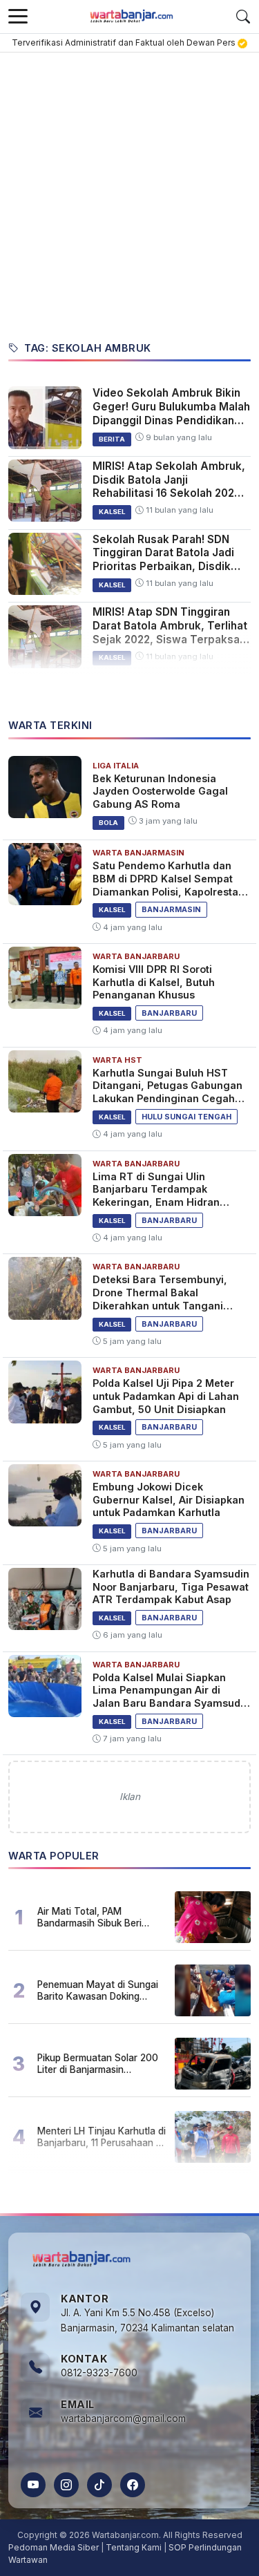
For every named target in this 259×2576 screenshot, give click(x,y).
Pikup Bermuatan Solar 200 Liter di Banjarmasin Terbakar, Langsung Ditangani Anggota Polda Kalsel (98, 2063)
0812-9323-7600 (99, 2373)
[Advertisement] (129, 189)
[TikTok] (99, 2485)
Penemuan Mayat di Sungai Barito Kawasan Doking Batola (98, 1990)
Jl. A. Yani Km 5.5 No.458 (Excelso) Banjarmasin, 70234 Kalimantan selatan (147, 2320)
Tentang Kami (134, 2547)
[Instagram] (66, 2485)
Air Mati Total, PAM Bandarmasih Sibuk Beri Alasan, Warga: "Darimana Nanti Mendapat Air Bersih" (98, 1917)
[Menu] (18, 17)
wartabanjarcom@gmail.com (123, 2418)
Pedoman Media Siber (54, 2547)
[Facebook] (133, 2485)
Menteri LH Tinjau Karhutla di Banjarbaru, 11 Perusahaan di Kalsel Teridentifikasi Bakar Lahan (102, 2137)
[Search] (243, 17)
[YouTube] (33, 2485)
